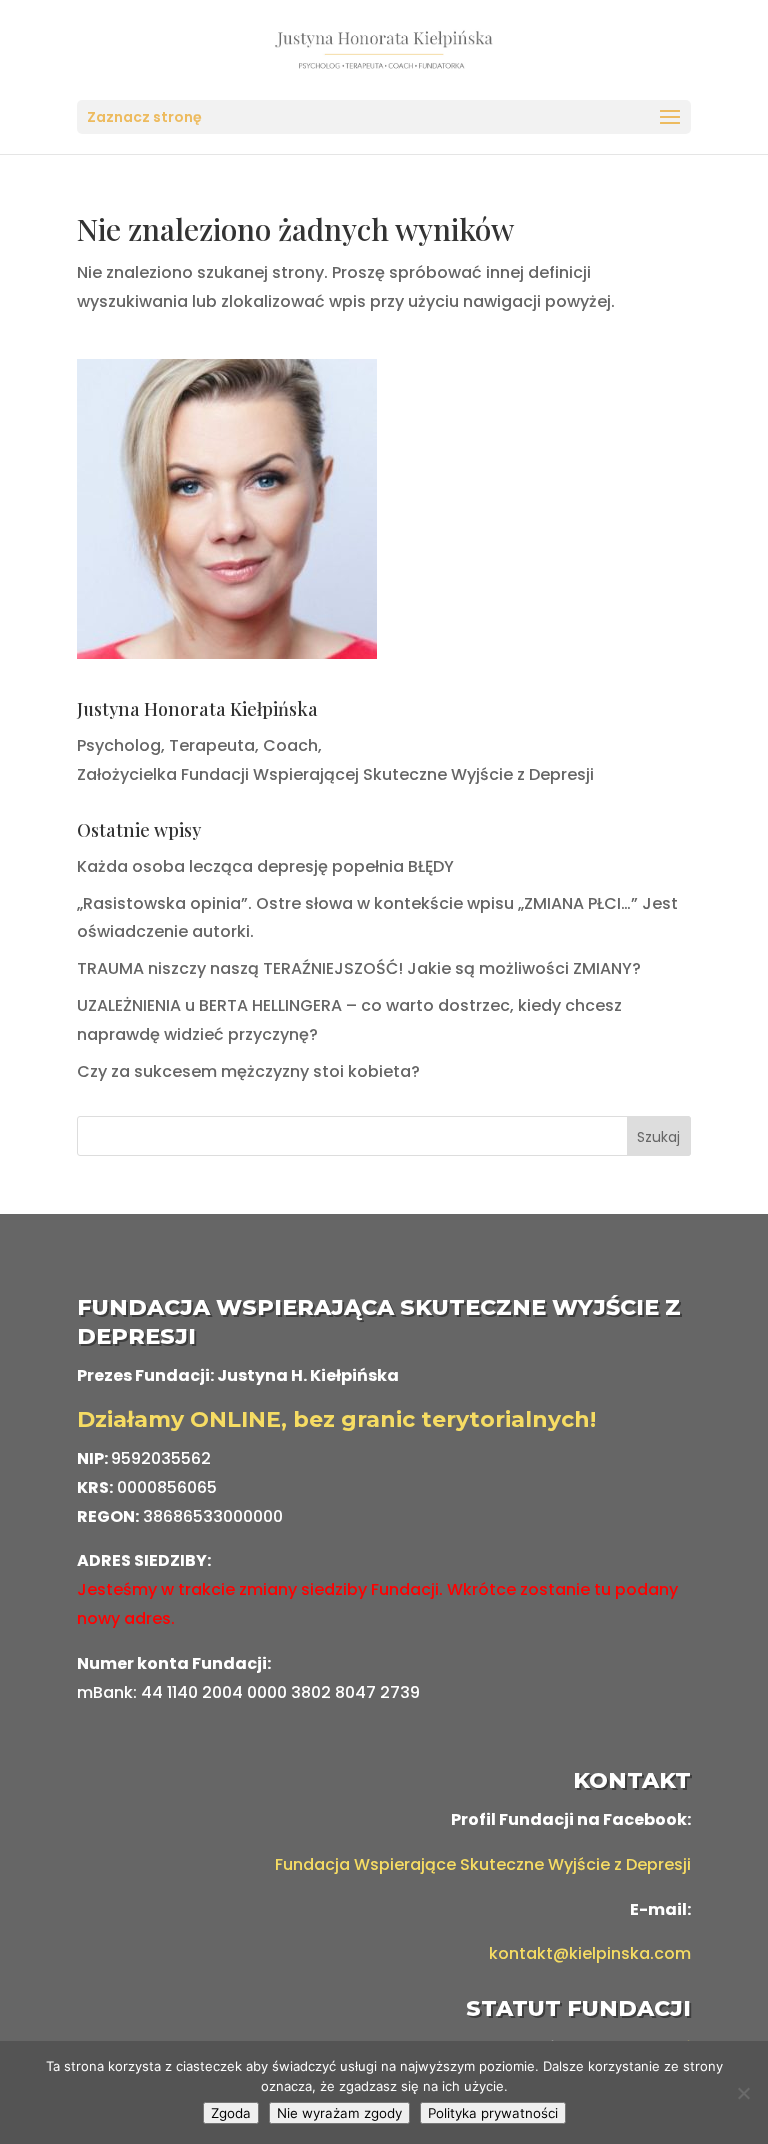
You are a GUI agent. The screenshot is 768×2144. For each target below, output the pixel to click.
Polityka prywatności (493, 2113)
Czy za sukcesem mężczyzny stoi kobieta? (248, 1071)
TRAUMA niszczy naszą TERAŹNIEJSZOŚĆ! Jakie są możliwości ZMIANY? (359, 968)
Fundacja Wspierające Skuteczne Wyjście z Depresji (483, 1864)
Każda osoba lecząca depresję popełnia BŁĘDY (265, 866)
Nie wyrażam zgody (339, 2113)
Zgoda (231, 2113)
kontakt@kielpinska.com (590, 1953)
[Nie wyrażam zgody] (743, 2093)
